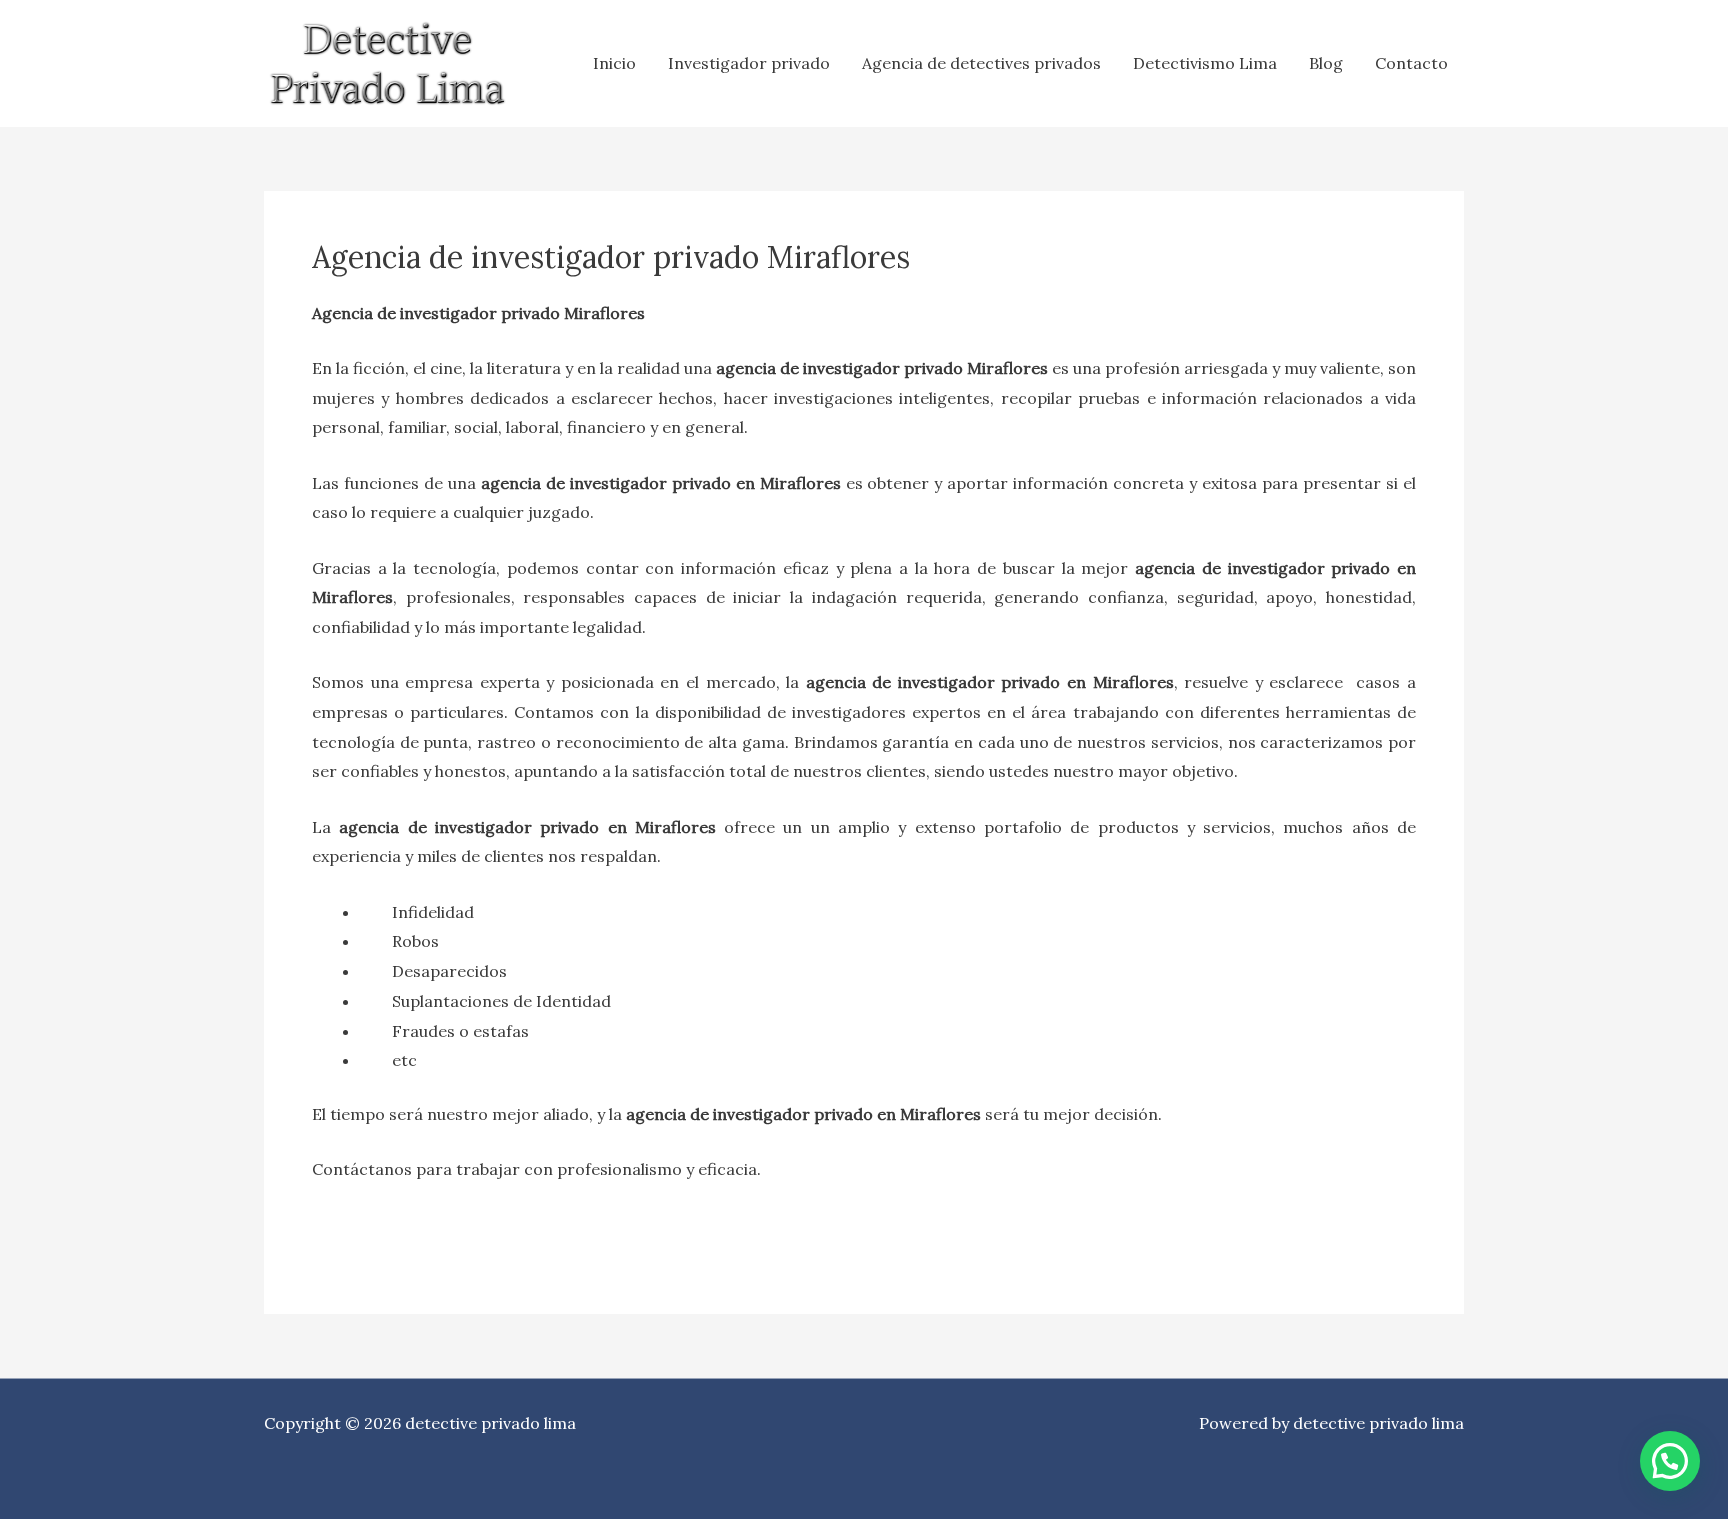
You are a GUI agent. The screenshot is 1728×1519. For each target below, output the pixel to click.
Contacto (1411, 63)
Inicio (614, 63)
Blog (1326, 63)
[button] (1670, 1461)
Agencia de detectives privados (981, 63)
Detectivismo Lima (1205, 63)
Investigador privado (749, 63)
